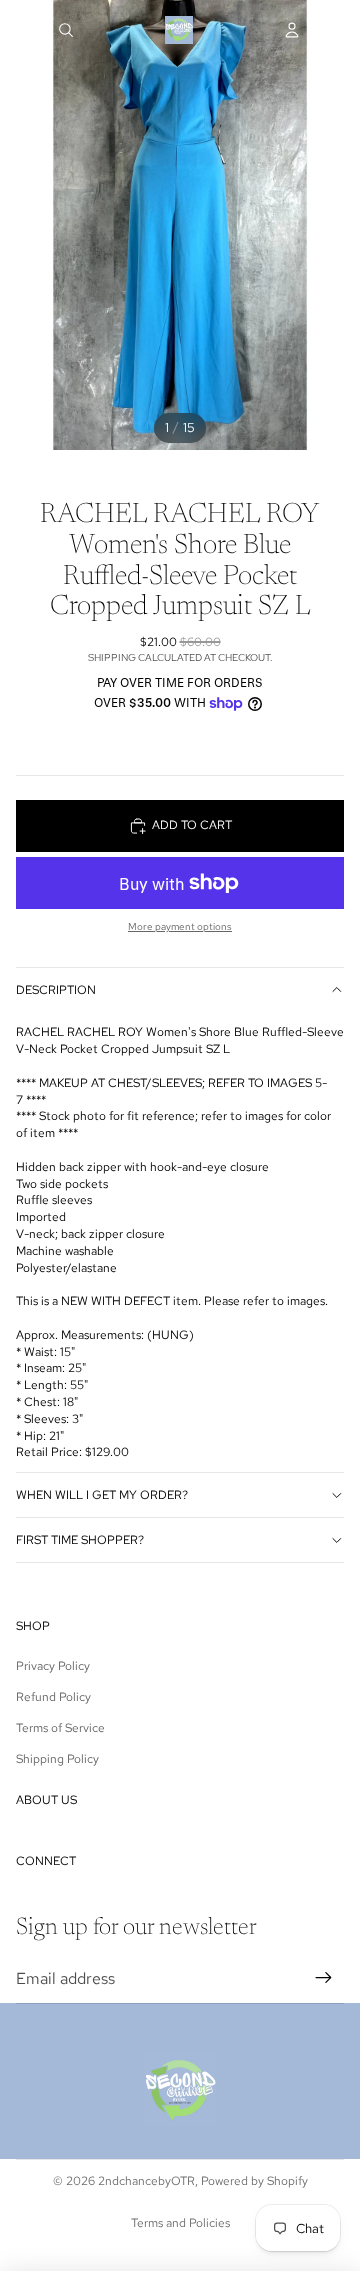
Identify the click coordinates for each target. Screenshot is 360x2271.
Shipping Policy (57, 1759)
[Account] (292, 30)
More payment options (180, 926)
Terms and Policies (180, 2223)
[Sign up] (324, 1979)
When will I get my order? (102, 1495)
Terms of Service (60, 1728)
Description (56, 990)
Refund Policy (53, 1697)
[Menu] (23, 30)
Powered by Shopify (254, 2181)
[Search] (66, 30)
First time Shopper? (80, 1540)
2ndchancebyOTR (146, 2181)
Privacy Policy (53, 1666)
